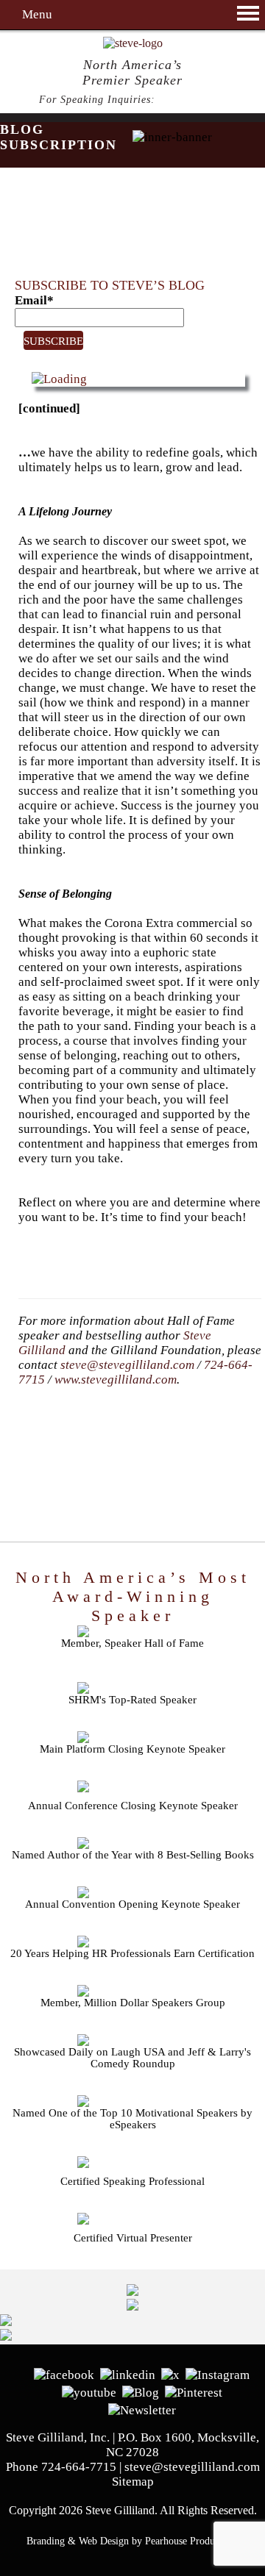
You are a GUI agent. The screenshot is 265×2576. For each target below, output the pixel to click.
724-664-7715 (193, 100)
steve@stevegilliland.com (127, 1365)
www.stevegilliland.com (116, 1380)
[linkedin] (128, 2373)
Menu (37, 14)
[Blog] (141, 2391)
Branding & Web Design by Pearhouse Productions (133, 2541)
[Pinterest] (194, 2391)
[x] (170, 2373)
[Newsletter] (142, 2409)
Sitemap (133, 2482)
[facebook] (64, 2373)
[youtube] (89, 2391)
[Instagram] (218, 2373)
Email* (34, 300)
